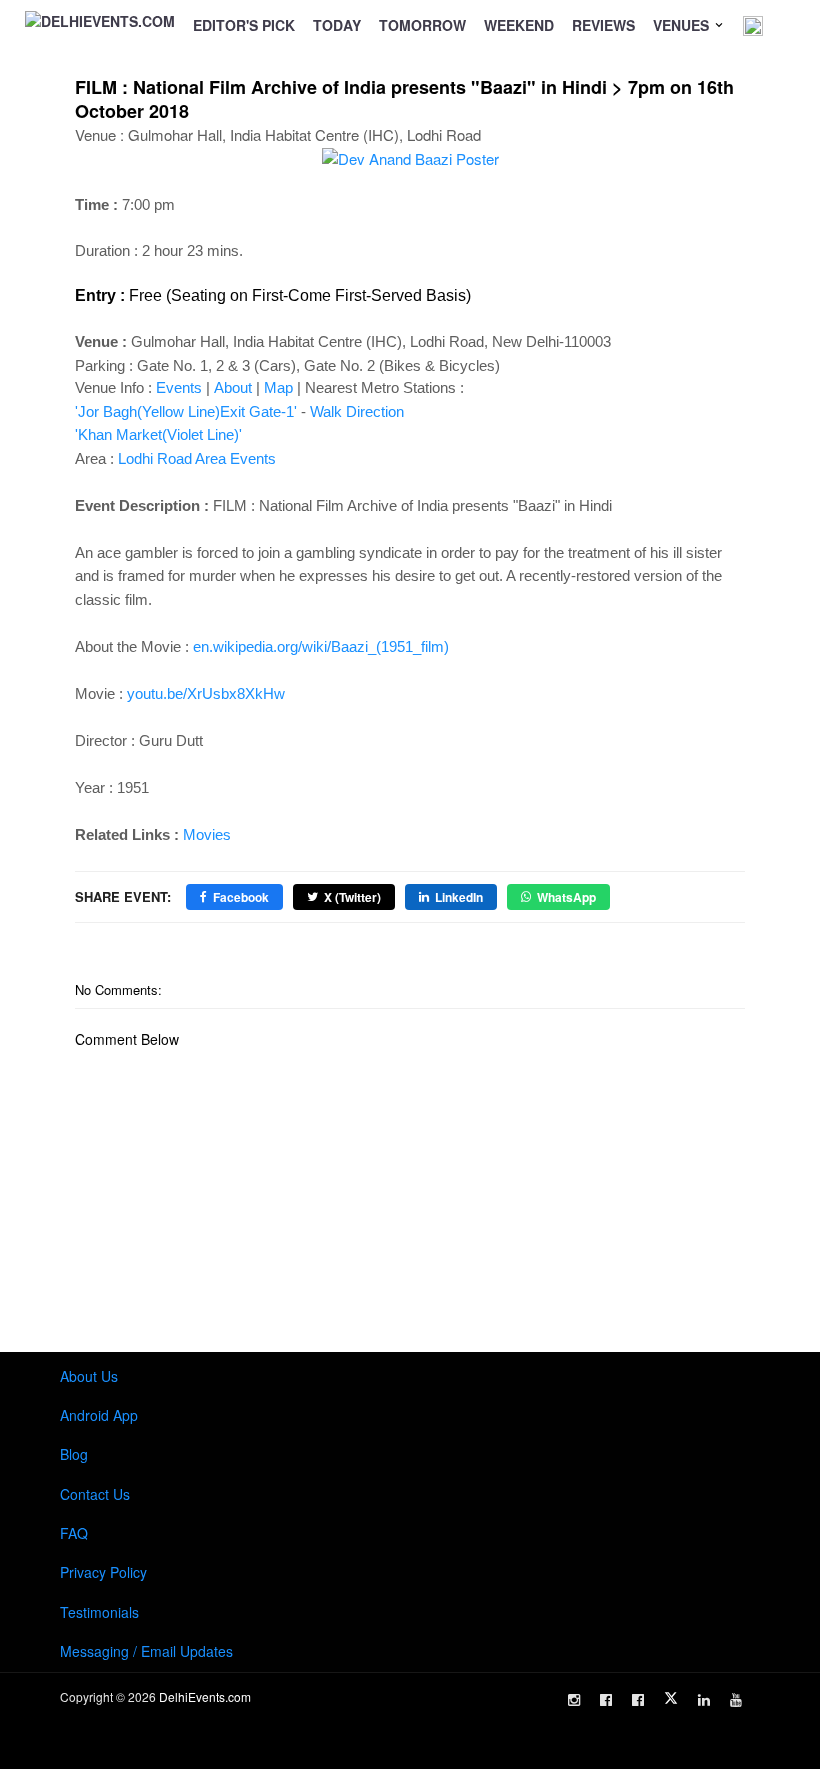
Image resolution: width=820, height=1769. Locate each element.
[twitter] (671, 1698)
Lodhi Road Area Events (197, 458)
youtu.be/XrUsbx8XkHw (206, 693)
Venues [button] (683, 25)
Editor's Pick (244, 25)
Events (179, 387)
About (233, 387)
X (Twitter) (352, 897)
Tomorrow (422, 25)
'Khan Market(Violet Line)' (158, 434)
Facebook (241, 897)
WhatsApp (566, 897)
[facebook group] (638, 1700)
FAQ (74, 1533)
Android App (99, 1415)
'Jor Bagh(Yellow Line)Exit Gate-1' (186, 411)
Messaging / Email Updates (146, 1651)
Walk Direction (357, 411)
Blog (74, 1454)
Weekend (519, 25)
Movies (207, 834)
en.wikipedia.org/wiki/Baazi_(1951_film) (321, 646)
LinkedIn (459, 897)
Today (337, 25)
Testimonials (99, 1612)
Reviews (603, 25)
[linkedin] (704, 1700)
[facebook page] (606, 1700)
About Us (89, 1376)
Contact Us (95, 1494)
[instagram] (574, 1700)
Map (278, 387)
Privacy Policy (103, 1572)
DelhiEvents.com (205, 1696)
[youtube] (736, 1700)
